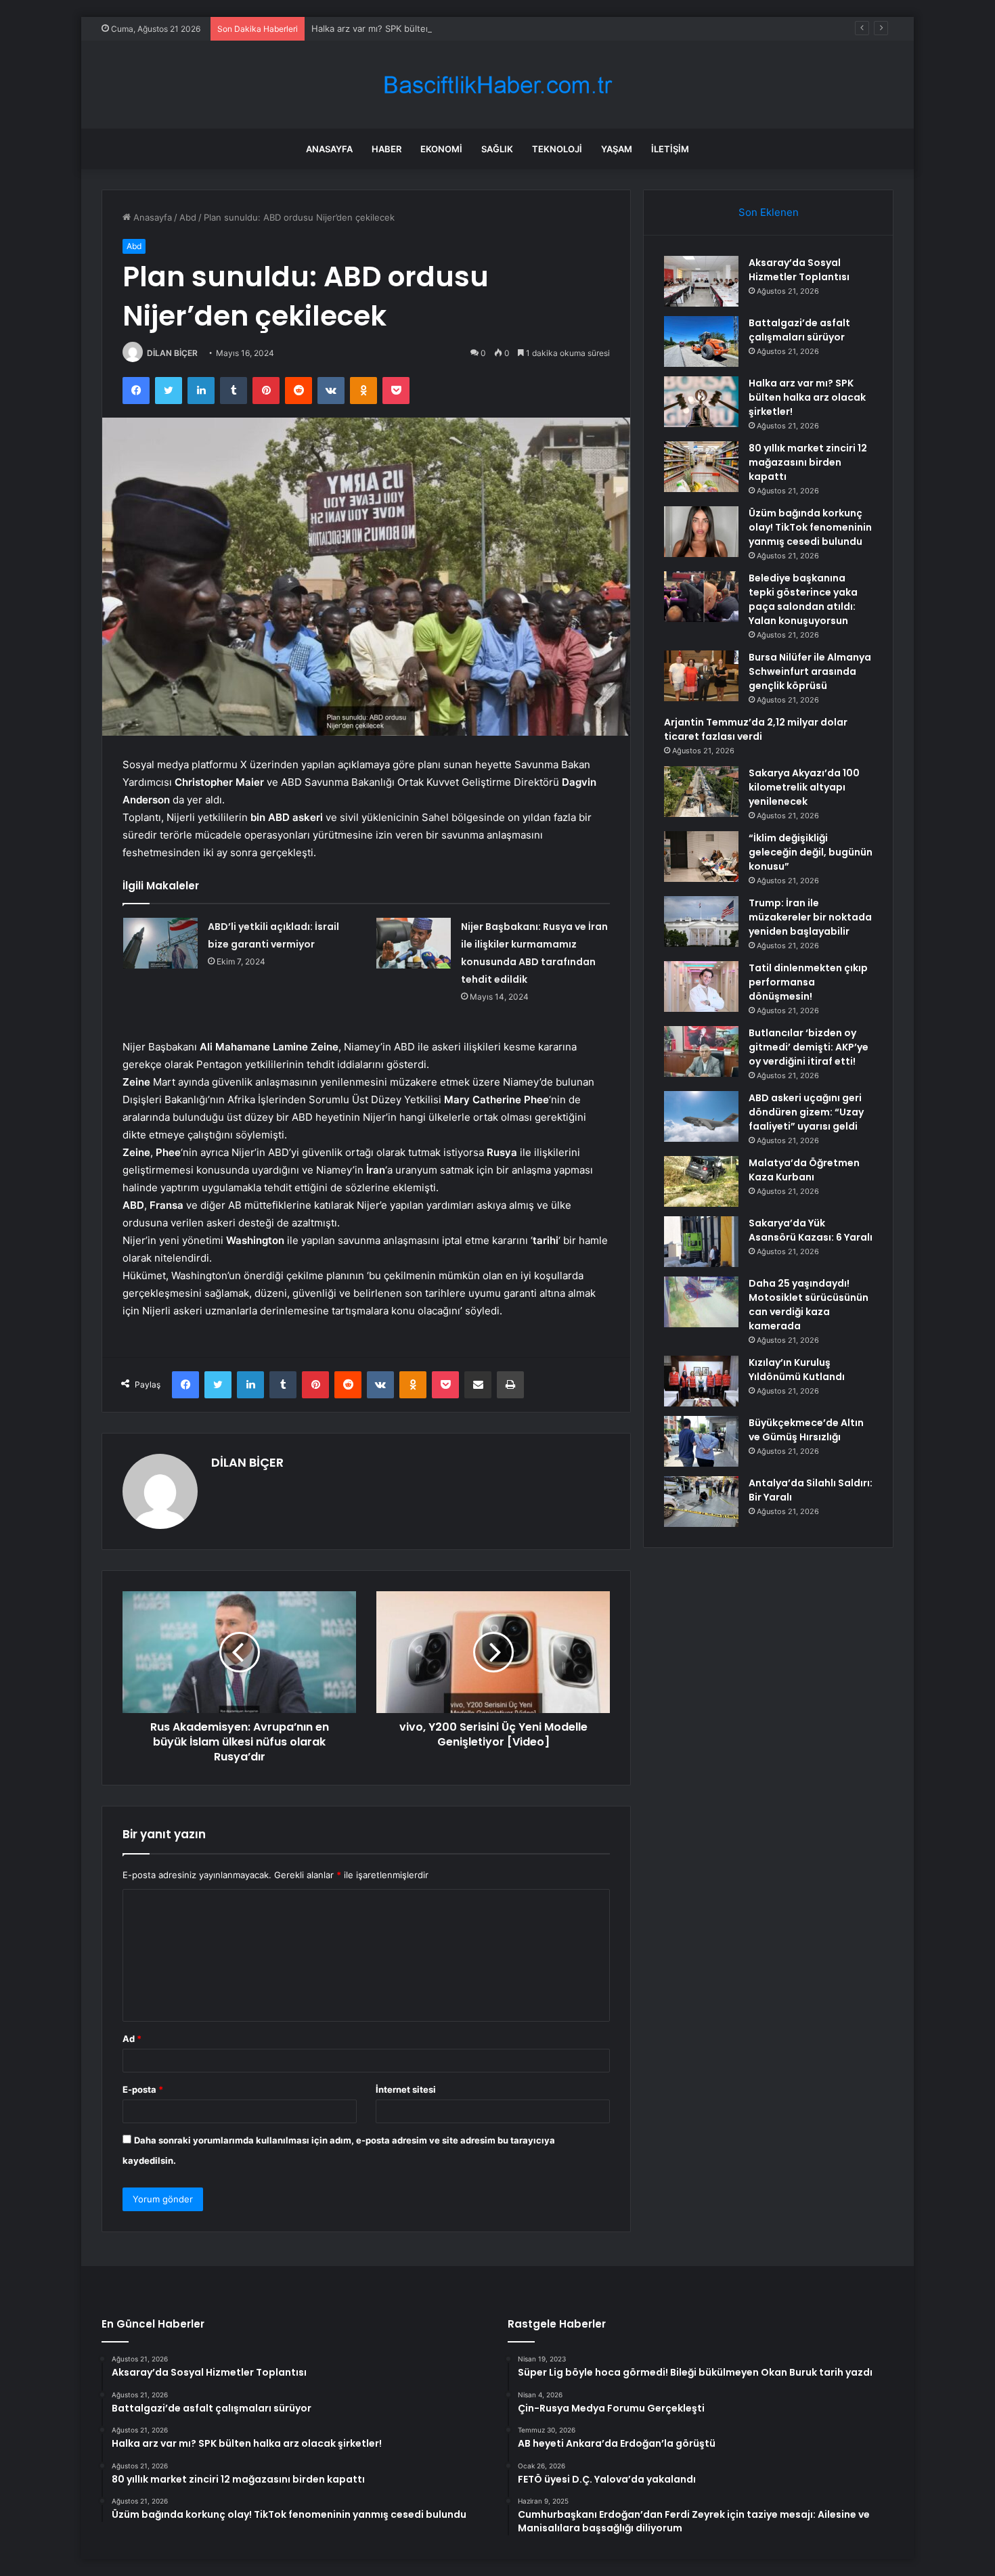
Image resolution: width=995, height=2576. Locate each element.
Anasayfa (329, 149)
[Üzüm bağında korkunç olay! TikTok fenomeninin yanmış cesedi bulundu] (701, 532)
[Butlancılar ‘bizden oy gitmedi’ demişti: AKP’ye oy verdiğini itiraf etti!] (701, 1051)
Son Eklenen (769, 212)
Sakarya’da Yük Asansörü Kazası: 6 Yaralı (811, 1230)
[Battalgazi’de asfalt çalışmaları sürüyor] (701, 341)
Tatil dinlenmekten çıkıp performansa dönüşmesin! (808, 982)
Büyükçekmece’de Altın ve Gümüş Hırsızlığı (806, 1430)
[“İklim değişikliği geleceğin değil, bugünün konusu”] (701, 857)
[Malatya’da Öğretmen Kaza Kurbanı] (701, 1181)
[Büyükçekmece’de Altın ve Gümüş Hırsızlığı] (701, 1441)
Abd (188, 217)
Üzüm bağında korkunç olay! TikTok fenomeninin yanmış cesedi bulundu (810, 527)
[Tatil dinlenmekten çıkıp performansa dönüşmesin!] (701, 986)
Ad (132, 2039)
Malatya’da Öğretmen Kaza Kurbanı (804, 1170)
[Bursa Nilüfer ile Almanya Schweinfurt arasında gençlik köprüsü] (701, 676)
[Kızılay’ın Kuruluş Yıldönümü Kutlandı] (701, 1381)
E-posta (143, 2089)
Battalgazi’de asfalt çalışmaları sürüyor (799, 330)
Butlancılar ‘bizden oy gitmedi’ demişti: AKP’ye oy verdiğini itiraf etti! (809, 1047)
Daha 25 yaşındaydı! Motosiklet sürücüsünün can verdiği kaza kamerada (809, 1305)
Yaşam (617, 149)
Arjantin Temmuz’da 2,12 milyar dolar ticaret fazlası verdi (756, 729)
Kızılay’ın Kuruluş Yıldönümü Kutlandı (797, 1370)
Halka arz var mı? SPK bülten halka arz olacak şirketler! (426, 28)
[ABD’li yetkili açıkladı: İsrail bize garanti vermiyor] (160, 943)
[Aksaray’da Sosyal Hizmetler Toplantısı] (701, 281)
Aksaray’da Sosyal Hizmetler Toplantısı (799, 270)
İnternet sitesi (406, 2089)
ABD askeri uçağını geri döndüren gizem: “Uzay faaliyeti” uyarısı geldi (806, 1112)
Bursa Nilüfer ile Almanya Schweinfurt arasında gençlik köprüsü (810, 671)
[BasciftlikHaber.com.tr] (497, 85)
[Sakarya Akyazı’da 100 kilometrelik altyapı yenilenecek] (701, 792)
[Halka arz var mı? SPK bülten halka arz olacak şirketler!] (701, 402)
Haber (386, 149)
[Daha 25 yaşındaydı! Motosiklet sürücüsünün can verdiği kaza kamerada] (701, 1302)
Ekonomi (441, 149)
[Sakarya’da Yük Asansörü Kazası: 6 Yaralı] (701, 1242)
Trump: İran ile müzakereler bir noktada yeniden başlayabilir (810, 917)
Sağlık (497, 149)
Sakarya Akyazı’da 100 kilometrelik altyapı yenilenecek (804, 787)
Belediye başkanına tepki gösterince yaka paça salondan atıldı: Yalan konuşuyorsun (803, 599)
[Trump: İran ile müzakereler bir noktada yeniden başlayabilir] (701, 921)
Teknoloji (557, 149)
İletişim (670, 149)
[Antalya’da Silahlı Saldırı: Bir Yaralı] (701, 1502)
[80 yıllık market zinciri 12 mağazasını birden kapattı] (701, 467)
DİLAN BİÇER (172, 353)
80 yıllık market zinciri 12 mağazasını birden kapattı (808, 462)
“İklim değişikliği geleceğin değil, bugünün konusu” (811, 852)
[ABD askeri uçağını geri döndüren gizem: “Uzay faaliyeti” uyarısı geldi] (701, 1116)
